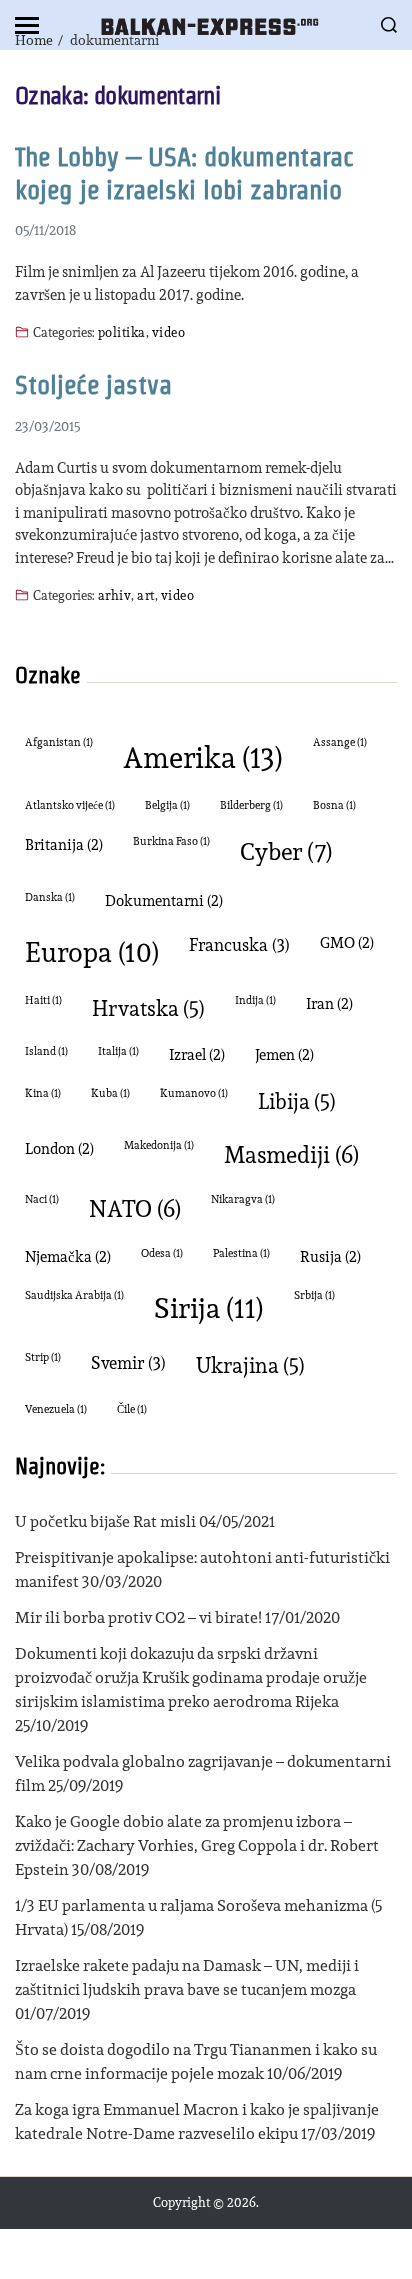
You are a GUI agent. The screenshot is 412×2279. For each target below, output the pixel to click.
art (145, 594)
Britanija (64, 844)
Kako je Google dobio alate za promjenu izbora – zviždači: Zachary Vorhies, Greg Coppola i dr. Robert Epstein (197, 1845)
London (59, 1148)
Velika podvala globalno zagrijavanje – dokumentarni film (203, 1773)
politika (122, 331)
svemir (128, 1362)
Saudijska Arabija (74, 1295)
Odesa (162, 1253)
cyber (286, 851)
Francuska (239, 944)
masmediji (291, 1155)
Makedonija (159, 1145)
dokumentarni (164, 900)
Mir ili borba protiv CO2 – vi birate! (138, 1617)
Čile (132, 1409)
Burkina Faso (171, 841)
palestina (241, 1253)
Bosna (334, 805)
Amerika (203, 757)
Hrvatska (148, 1008)
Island (46, 1051)
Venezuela (56, 1409)
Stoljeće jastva (93, 385)
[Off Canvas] (27, 25)
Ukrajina (250, 1365)
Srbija (314, 1295)
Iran (329, 1003)
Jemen (284, 1054)
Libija (297, 1101)
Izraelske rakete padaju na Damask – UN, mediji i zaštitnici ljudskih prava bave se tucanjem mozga (187, 1977)
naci (42, 1199)
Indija (255, 1000)
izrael (197, 1054)
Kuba (110, 1093)
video (168, 331)
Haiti (43, 1000)
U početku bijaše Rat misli (105, 1521)
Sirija (209, 1308)
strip (43, 1357)
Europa (92, 952)
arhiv (114, 594)
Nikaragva (243, 1199)
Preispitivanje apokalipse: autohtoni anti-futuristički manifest (202, 1569)
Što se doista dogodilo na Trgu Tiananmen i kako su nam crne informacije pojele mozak (196, 2061)
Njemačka (68, 1256)
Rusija (330, 1256)
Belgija (167, 805)
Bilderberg (251, 805)
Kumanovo (194, 1093)
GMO (347, 942)
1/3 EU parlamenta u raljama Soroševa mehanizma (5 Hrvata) (198, 1917)
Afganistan (59, 742)
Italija (118, 1051)
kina (43, 1093)
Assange (340, 742)
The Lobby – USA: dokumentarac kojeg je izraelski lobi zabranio (184, 173)
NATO (135, 1209)
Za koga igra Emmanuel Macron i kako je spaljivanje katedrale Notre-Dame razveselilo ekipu (197, 2121)
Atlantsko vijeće (70, 805)
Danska (50, 897)
